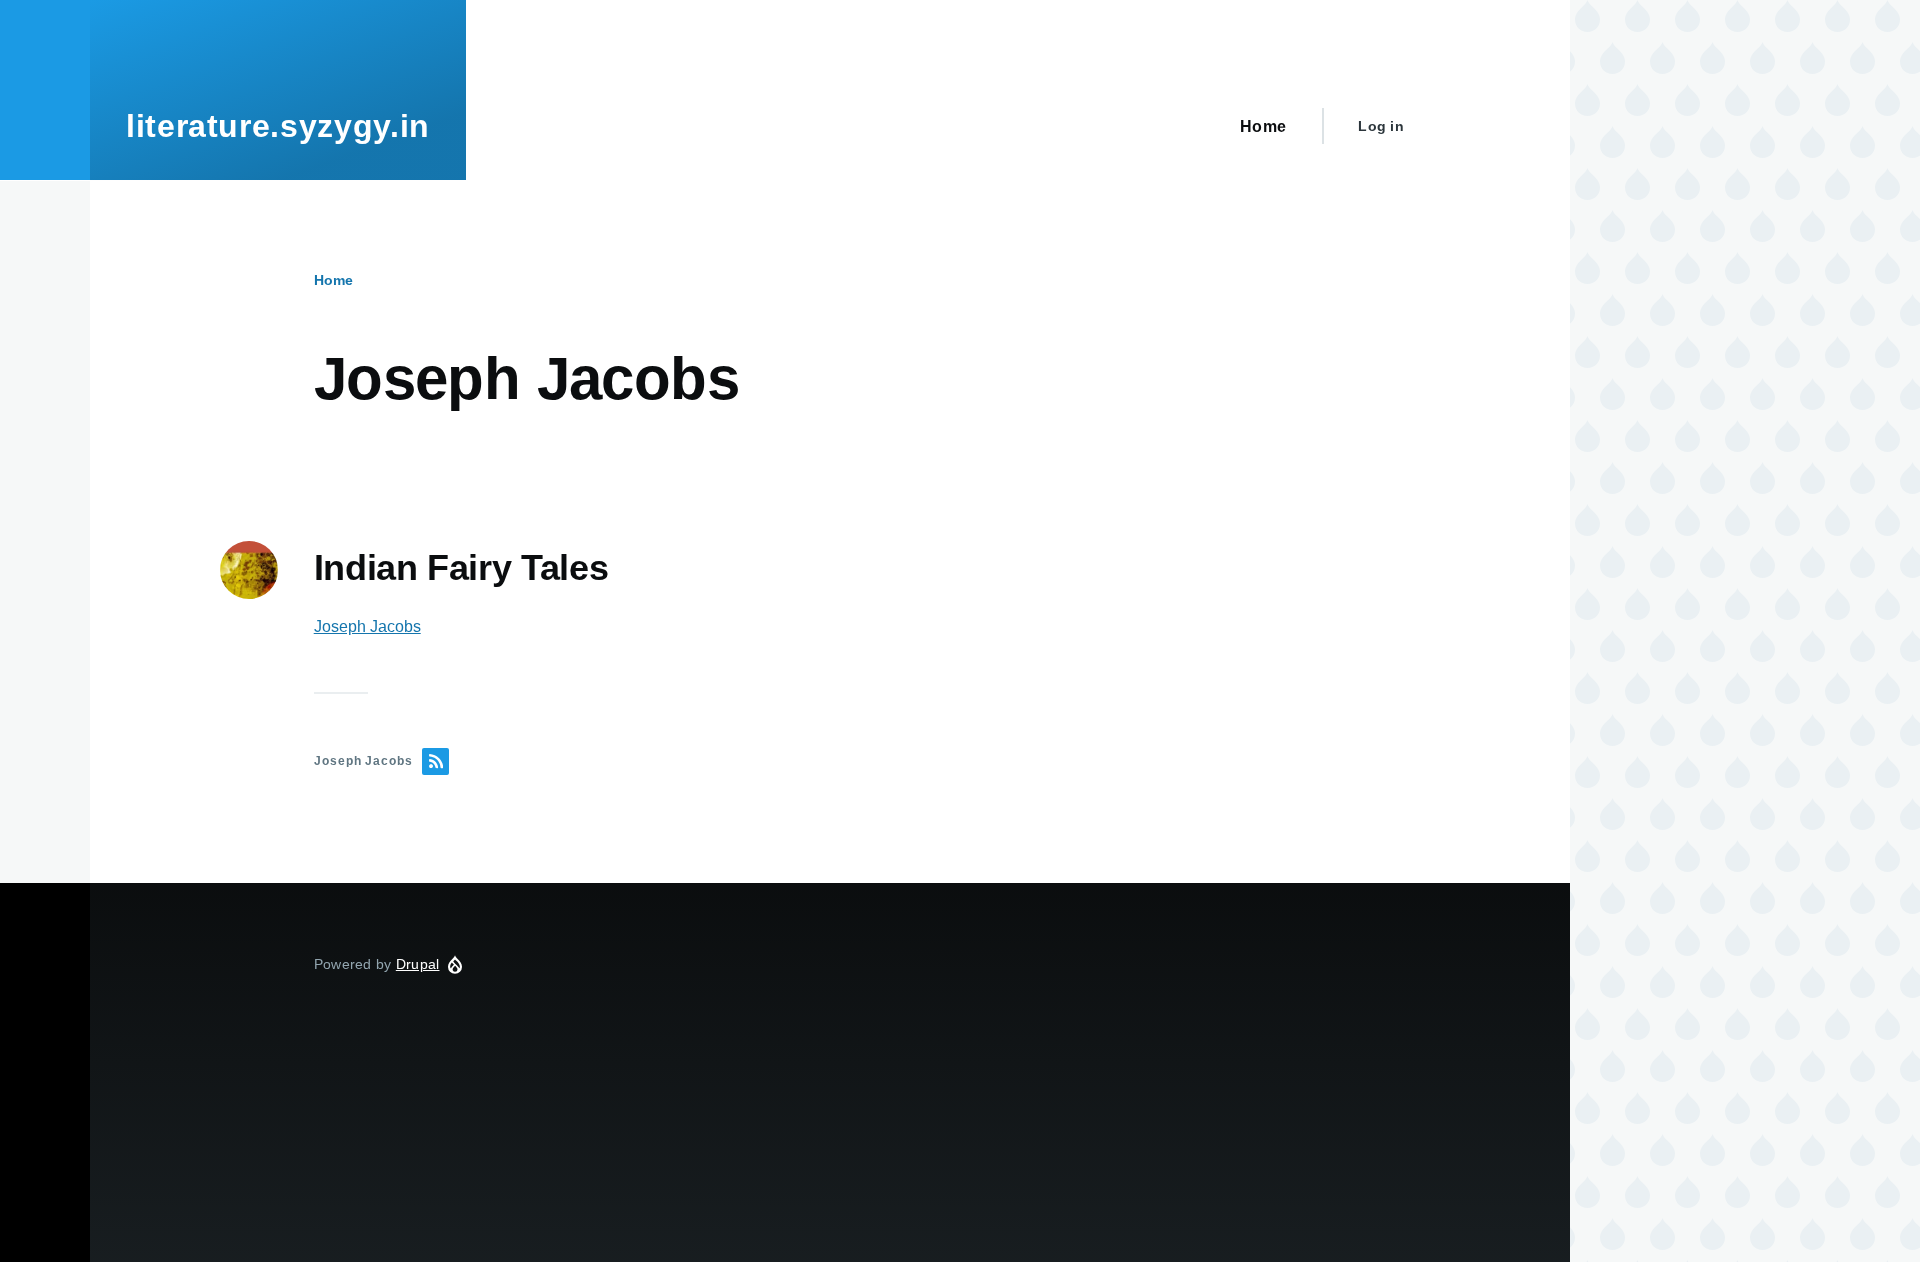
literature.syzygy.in (278, 126)
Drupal (418, 964)
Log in (1381, 126)
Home (333, 280)
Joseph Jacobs (367, 626)
